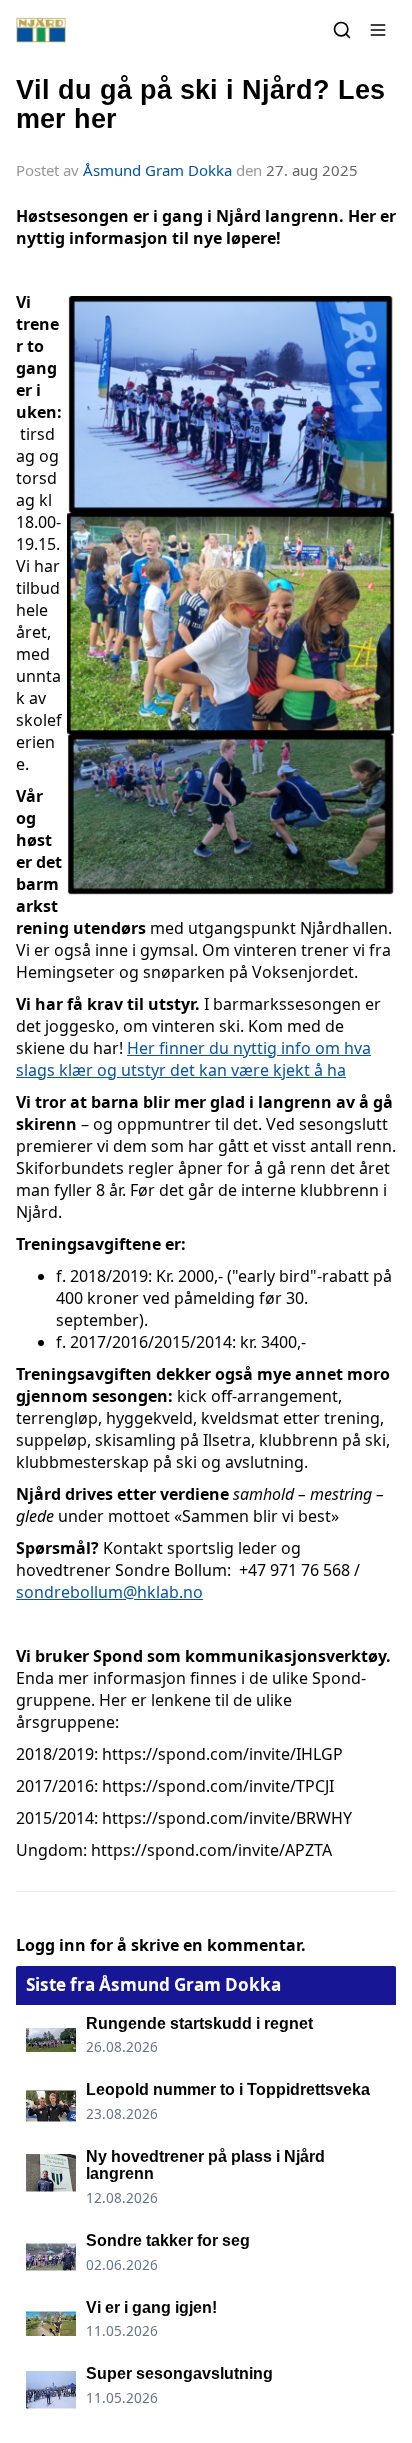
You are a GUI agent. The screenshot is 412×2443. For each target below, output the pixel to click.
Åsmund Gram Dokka (157, 170)
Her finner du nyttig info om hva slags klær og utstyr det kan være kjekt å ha (193, 1059)
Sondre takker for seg (168, 2240)
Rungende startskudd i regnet (199, 2023)
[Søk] (342, 30)
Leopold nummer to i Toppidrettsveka (228, 2089)
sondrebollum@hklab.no (109, 1592)
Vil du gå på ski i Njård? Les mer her (200, 104)
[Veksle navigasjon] (378, 30)
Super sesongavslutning (179, 2373)
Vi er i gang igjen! (151, 2307)
